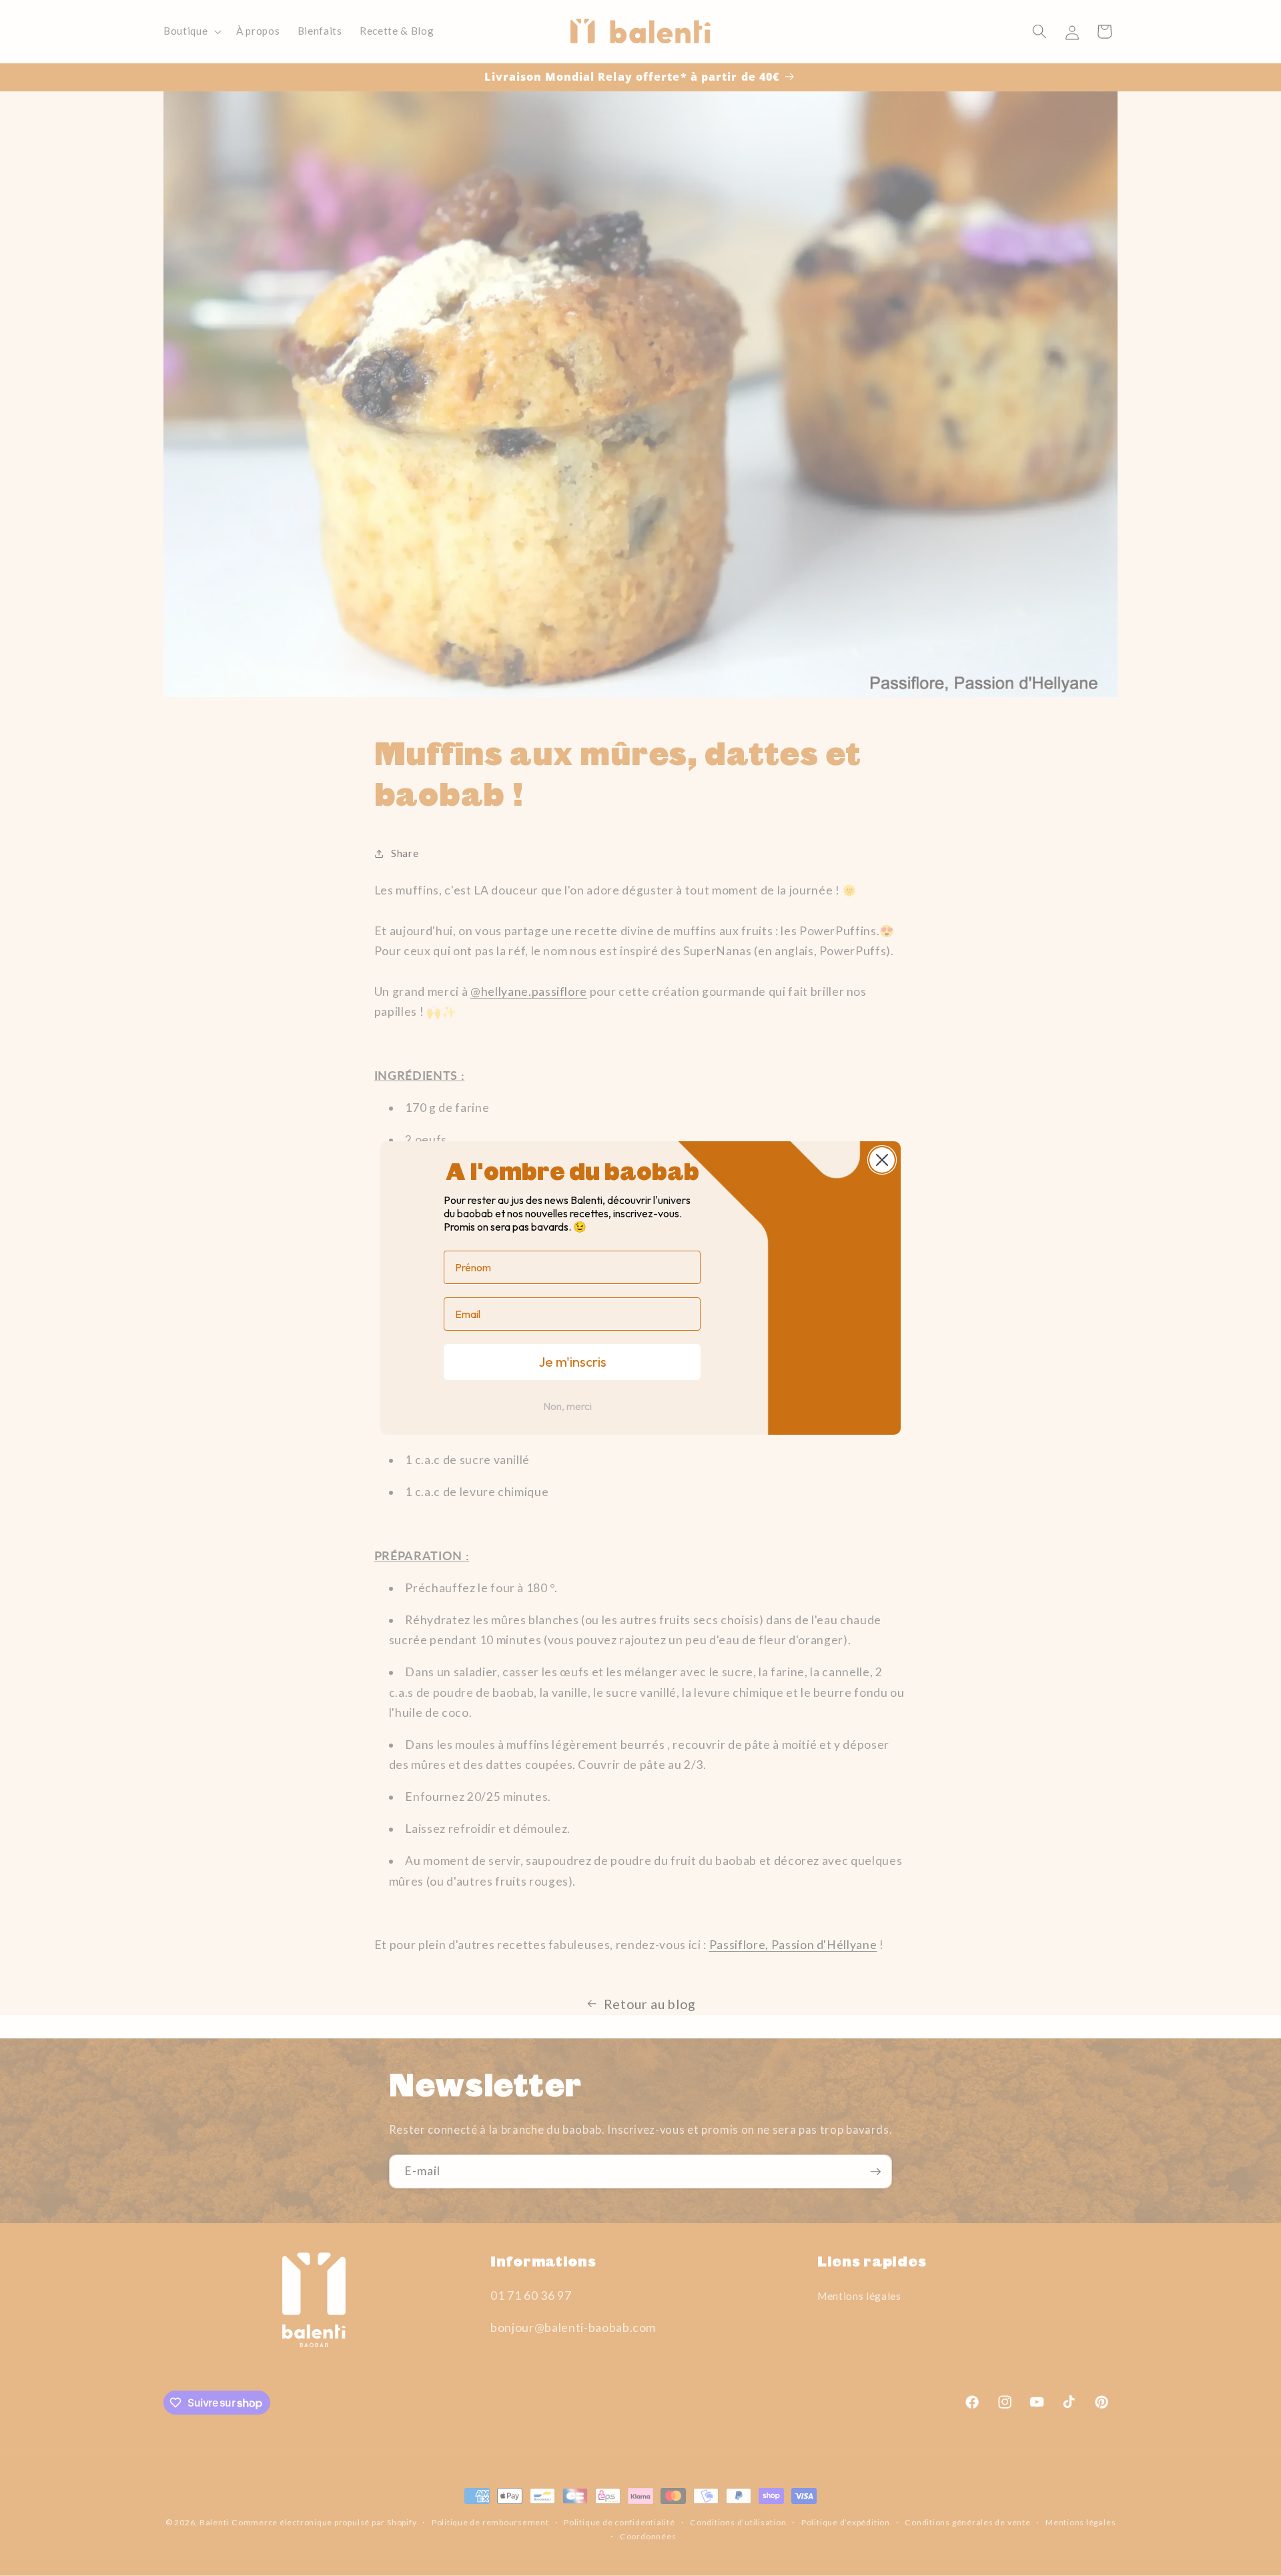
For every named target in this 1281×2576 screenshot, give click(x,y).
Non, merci (567, 1406)
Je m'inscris (572, 1362)
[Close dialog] (882, 1160)
